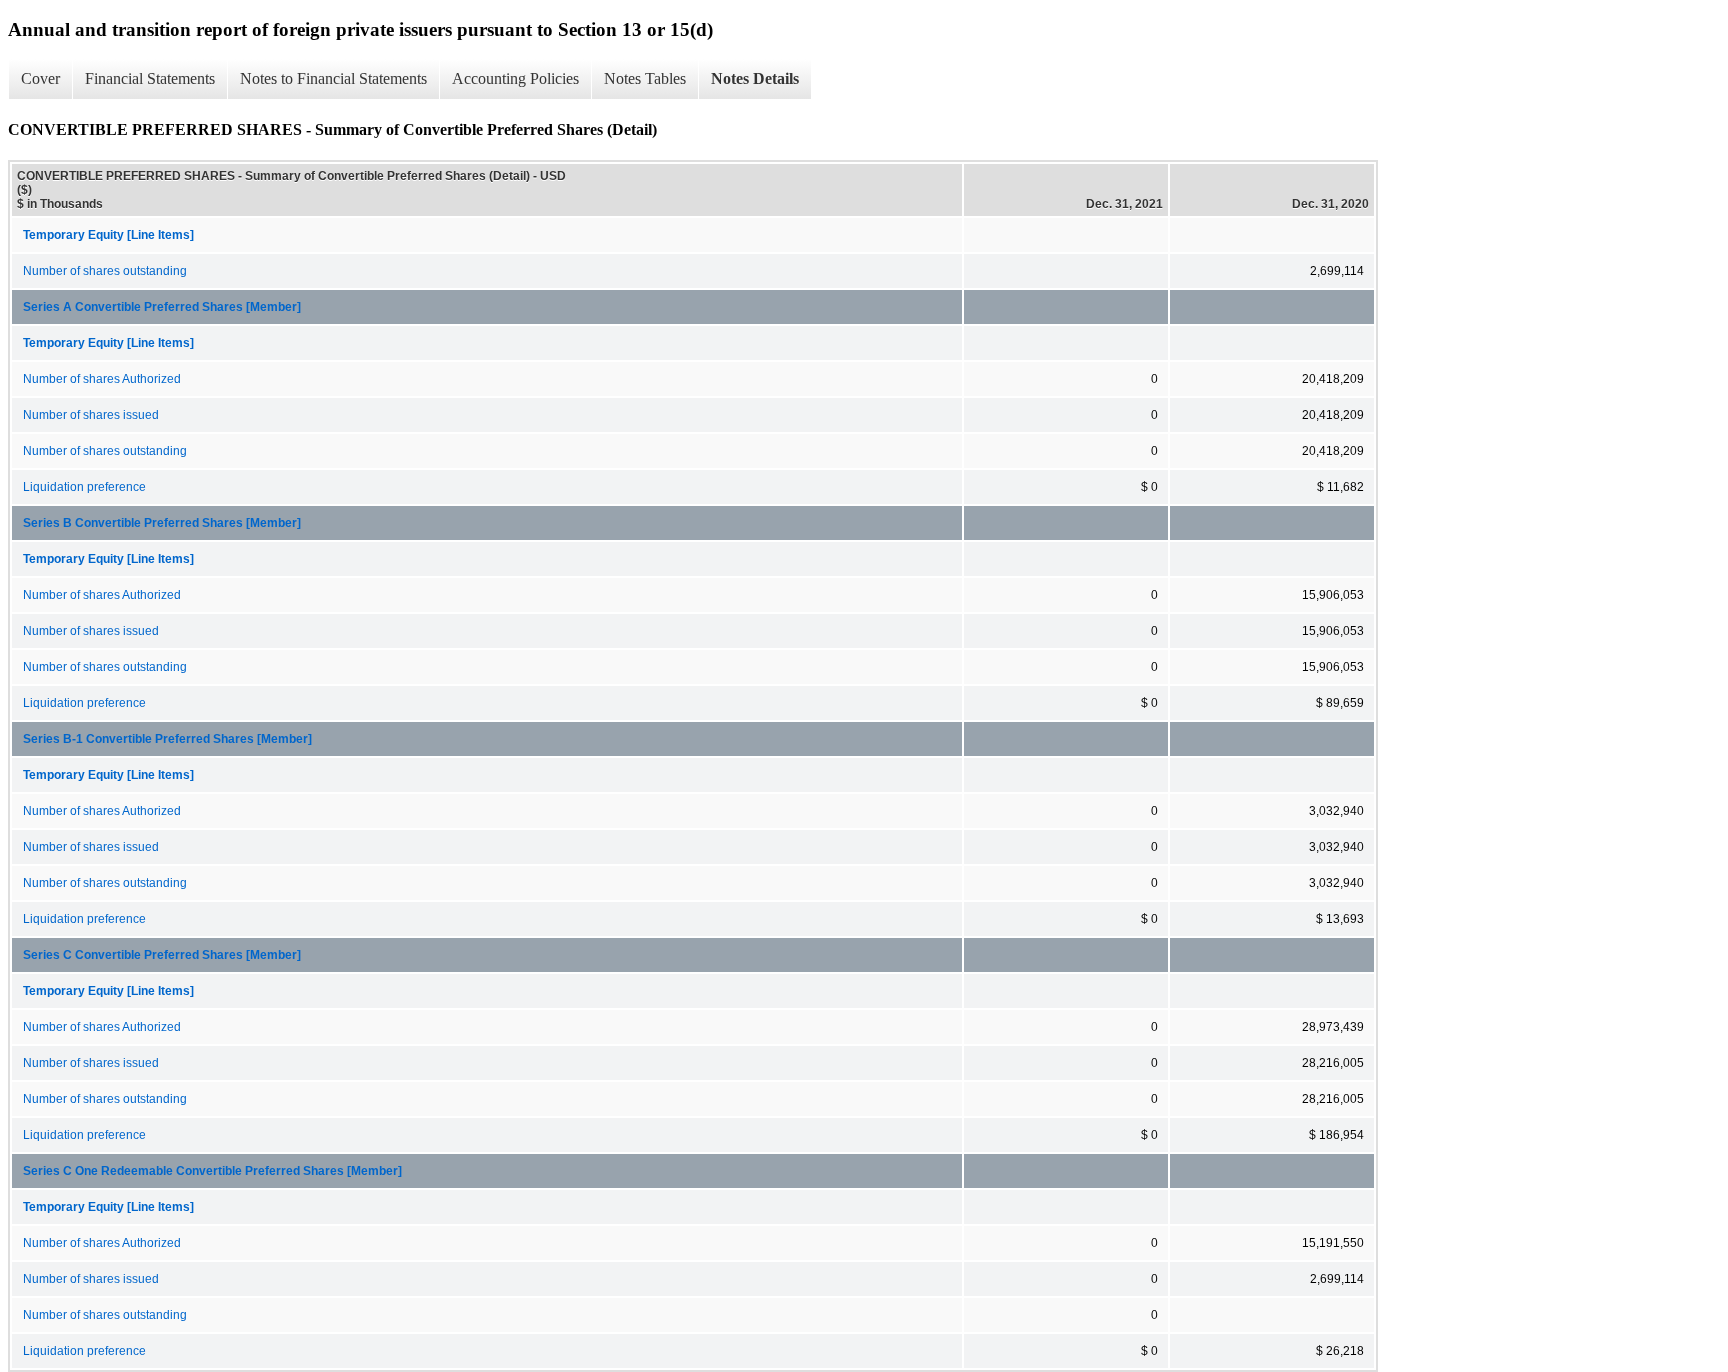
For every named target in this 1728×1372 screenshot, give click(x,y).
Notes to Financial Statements (333, 78)
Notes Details (755, 78)
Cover (40, 78)
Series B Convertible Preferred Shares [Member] (162, 523)
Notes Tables (645, 78)
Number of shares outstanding (105, 271)
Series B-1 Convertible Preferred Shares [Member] (167, 739)
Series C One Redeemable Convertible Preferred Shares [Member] (212, 1171)
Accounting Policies (515, 78)
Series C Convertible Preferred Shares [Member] (162, 955)
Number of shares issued (91, 415)
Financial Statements (150, 78)
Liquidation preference (84, 487)
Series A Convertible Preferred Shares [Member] (162, 307)
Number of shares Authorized (102, 379)
